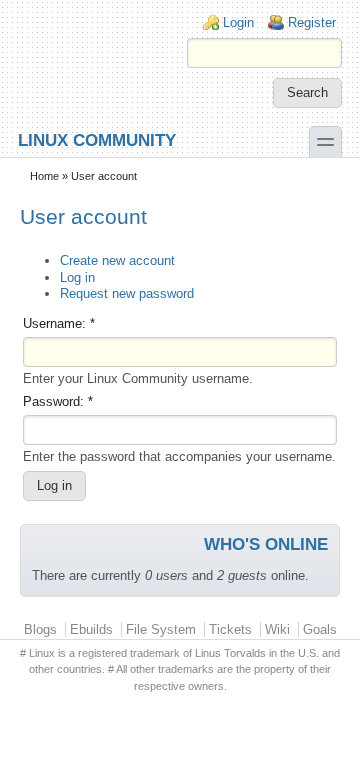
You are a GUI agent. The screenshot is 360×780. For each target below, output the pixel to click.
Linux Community (97, 139)
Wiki (277, 629)
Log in (77, 277)
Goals (320, 629)
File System (161, 629)
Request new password (127, 293)
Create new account (117, 260)
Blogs (40, 629)
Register (312, 22)
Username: (59, 323)
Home (44, 176)
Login (238, 22)
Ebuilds (91, 629)
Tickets (230, 629)
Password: (58, 401)
